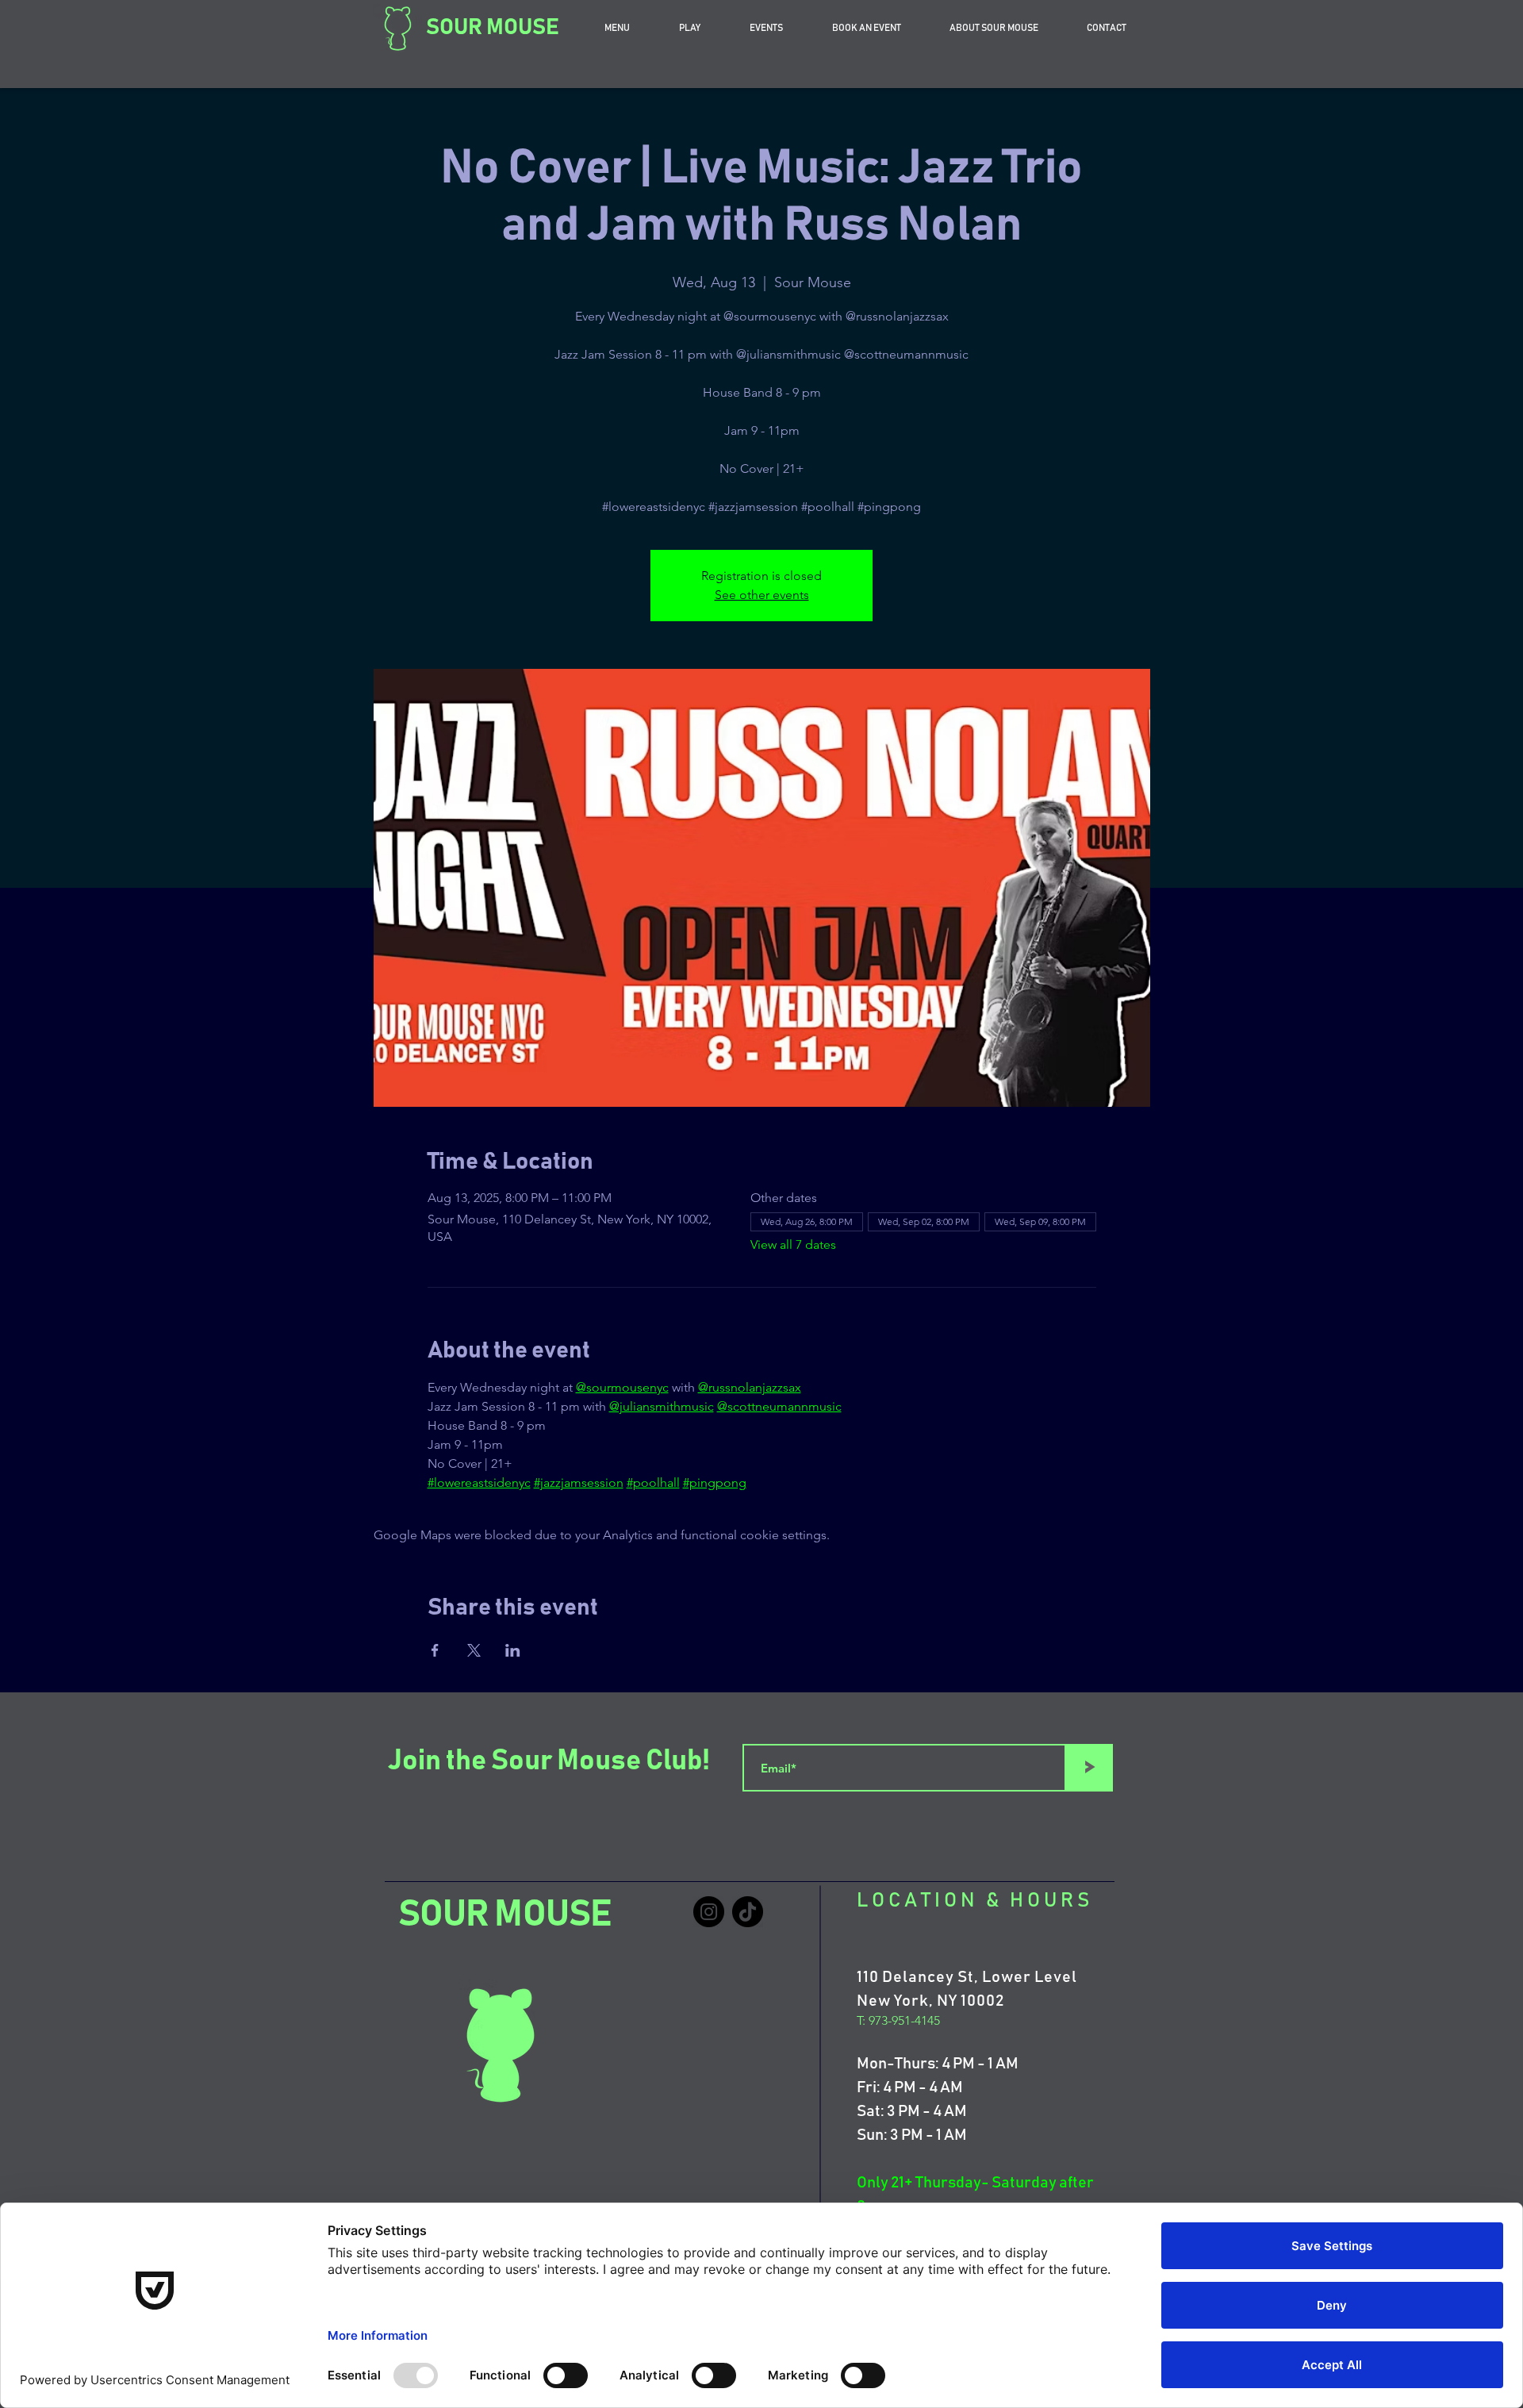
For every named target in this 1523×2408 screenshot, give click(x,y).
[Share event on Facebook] (435, 1650)
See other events (762, 595)
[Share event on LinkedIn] (513, 1650)
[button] (866, 28)
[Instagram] (709, 1912)
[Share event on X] (474, 1650)
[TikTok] (748, 1912)
